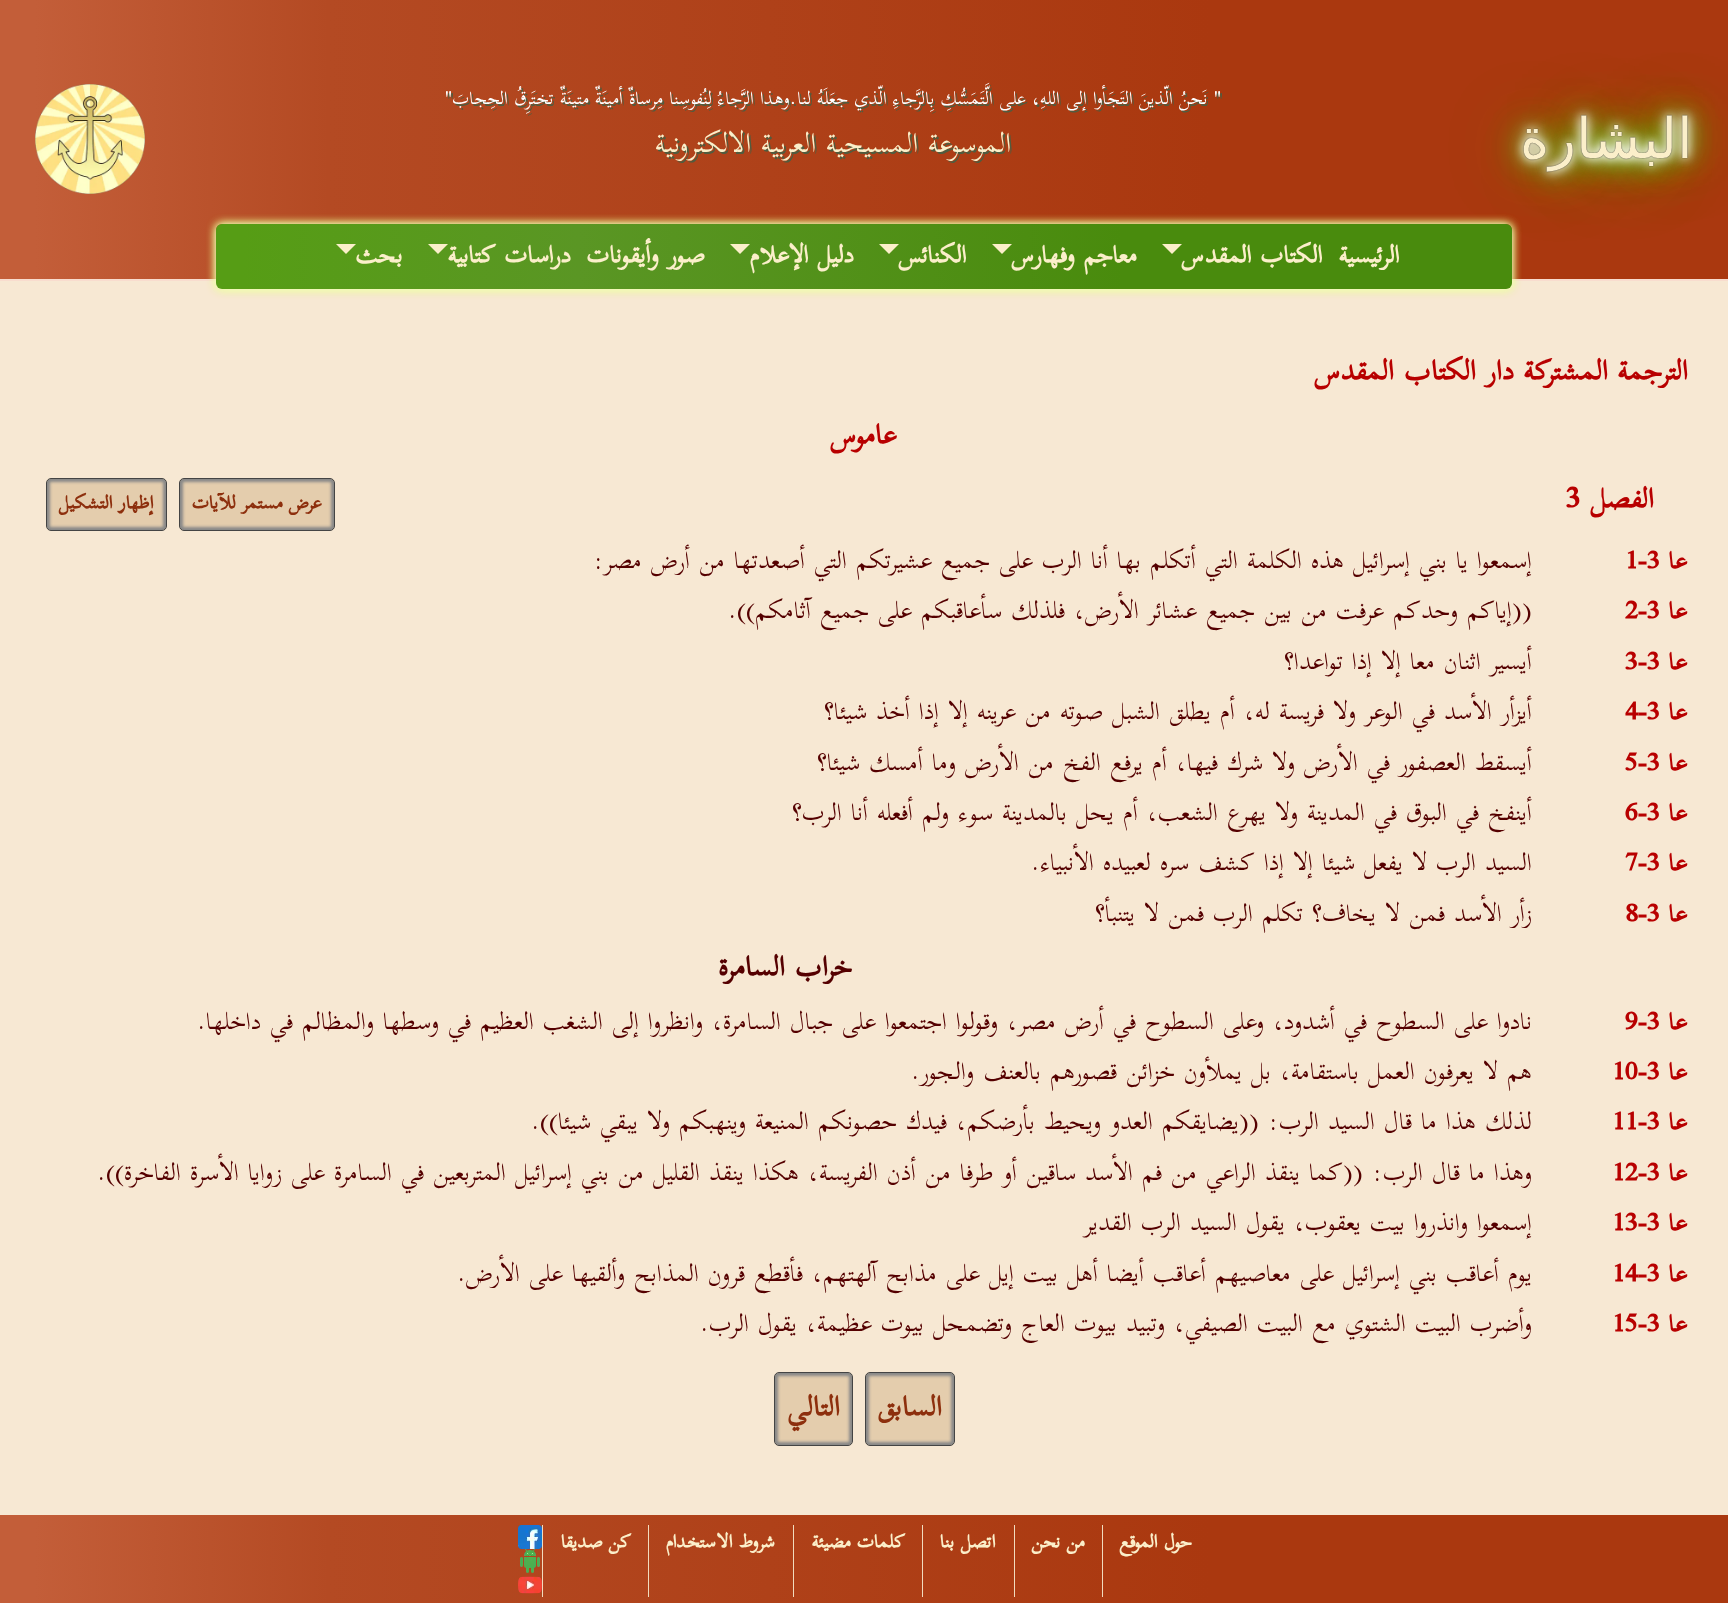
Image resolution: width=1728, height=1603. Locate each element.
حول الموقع (1156, 1543)
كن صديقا (596, 1543)
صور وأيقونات (646, 256)
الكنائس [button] (933, 256)
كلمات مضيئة (858, 1543)
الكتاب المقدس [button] (1252, 256)
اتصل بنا (968, 1543)
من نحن (1058, 1543)
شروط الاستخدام (721, 1543)
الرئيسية (1369, 256)
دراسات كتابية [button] (509, 256)
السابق (910, 1408)
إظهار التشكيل (106, 504)
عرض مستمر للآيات (257, 504)
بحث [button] (379, 256)
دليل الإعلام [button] (802, 256)
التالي (813, 1408)
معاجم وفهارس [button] (1075, 256)
